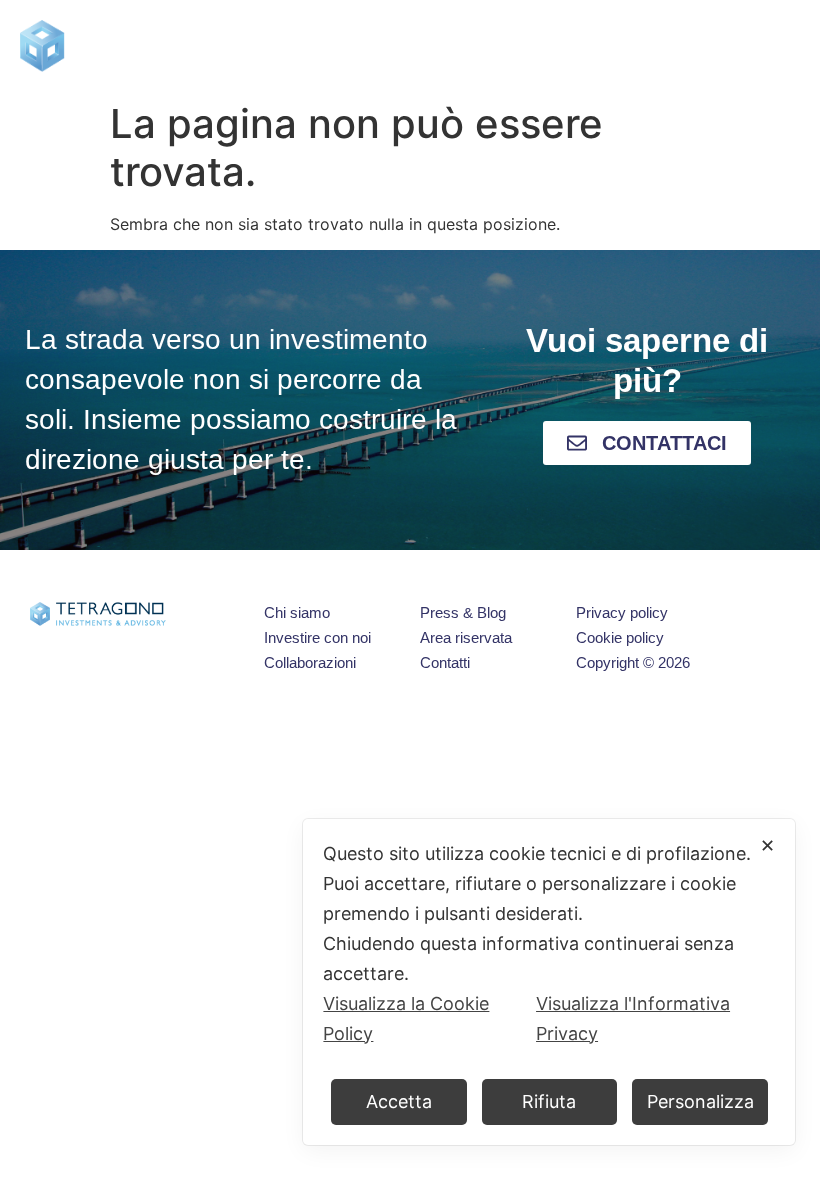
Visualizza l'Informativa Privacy (633, 1018)
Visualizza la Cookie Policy (406, 1018)
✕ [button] (767, 845)
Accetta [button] (399, 1101)
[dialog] (549, 982)
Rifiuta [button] (549, 1101)
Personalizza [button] (700, 1101)
